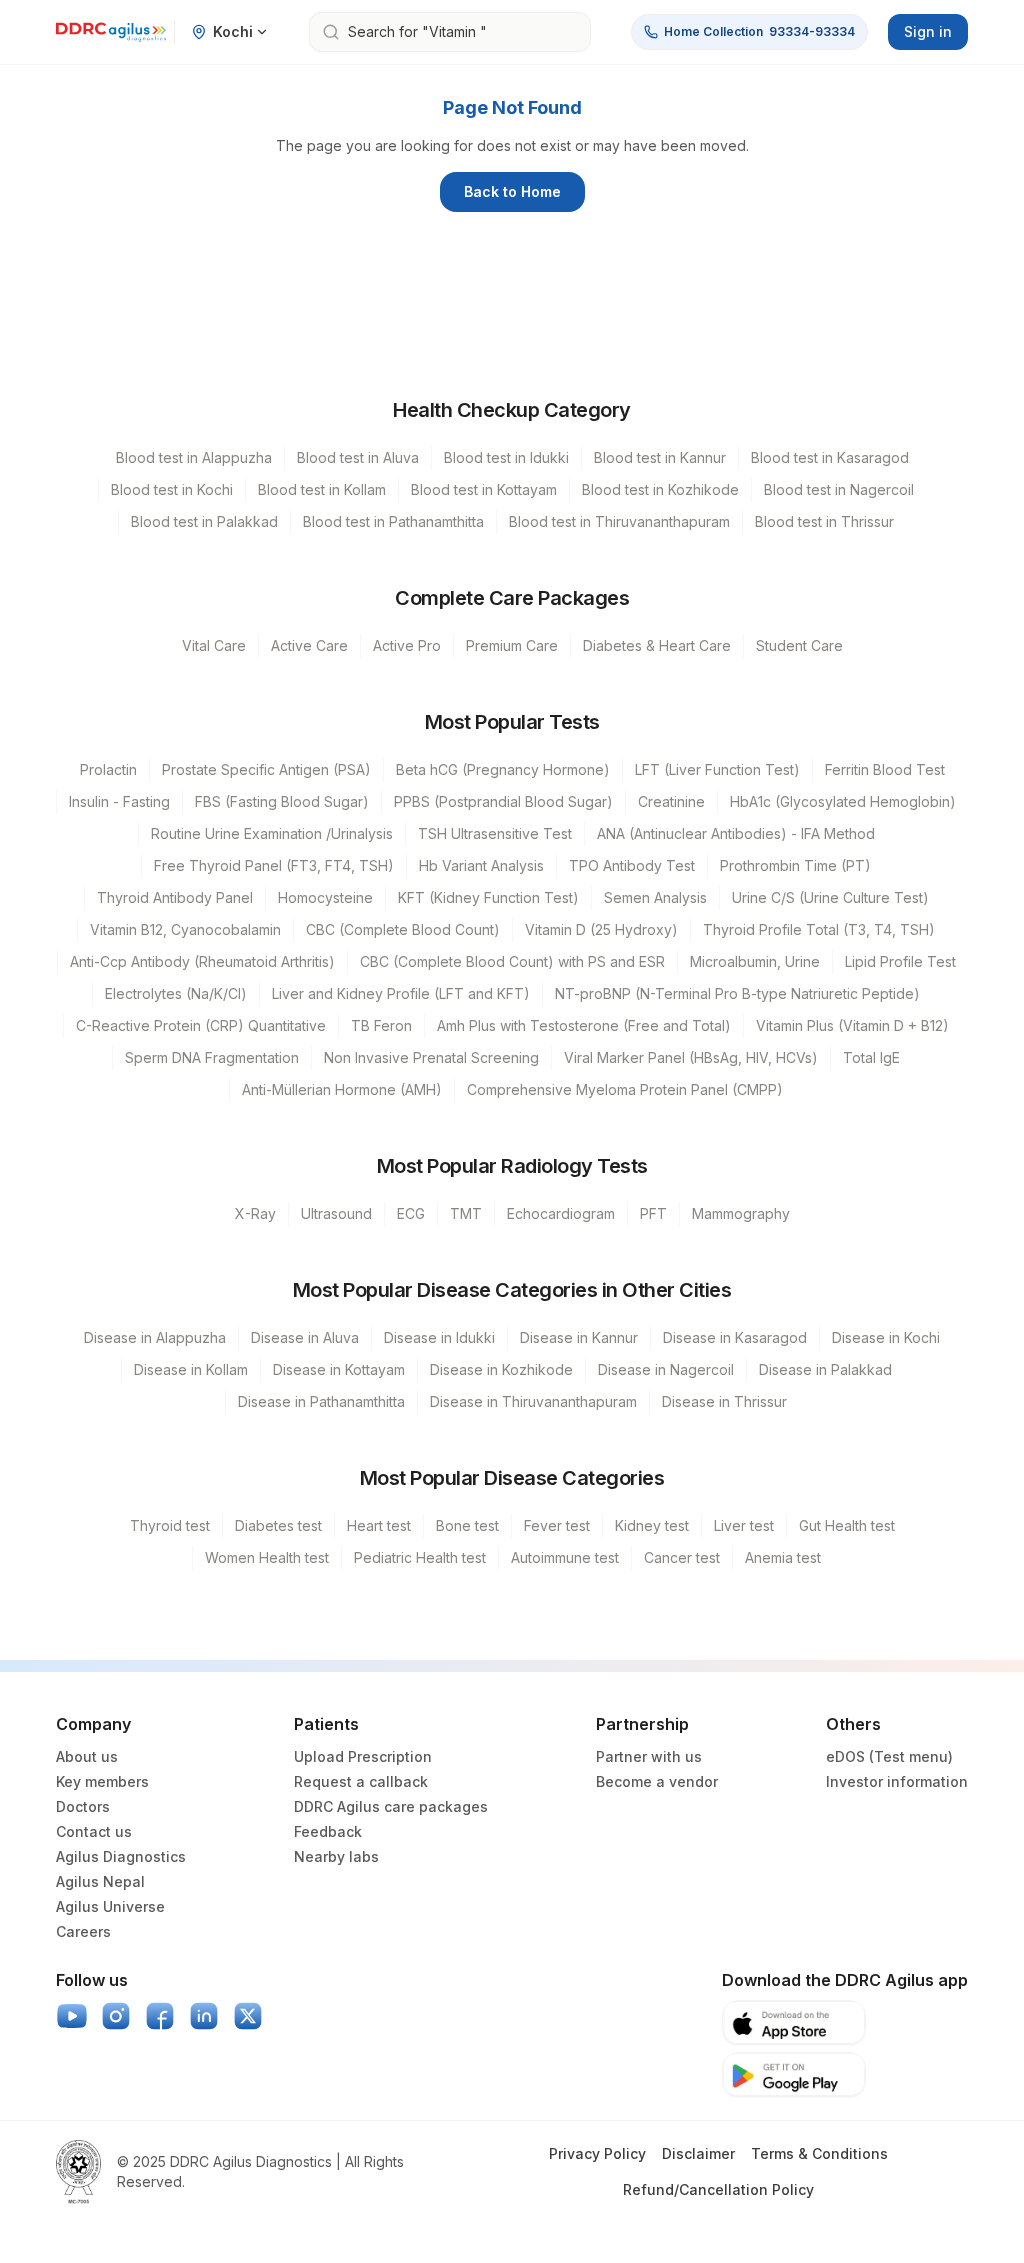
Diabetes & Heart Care (657, 645)
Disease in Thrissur (724, 1401)
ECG (411, 1213)
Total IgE (871, 1057)
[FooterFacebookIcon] (160, 2016)
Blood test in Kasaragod (830, 457)
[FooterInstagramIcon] (116, 2016)
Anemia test (783, 1557)
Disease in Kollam (191, 1369)
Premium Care (512, 645)
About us (87, 1756)
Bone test (467, 1525)
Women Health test (267, 1557)
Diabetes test (278, 1525)
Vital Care (214, 645)
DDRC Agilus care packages (391, 1806)
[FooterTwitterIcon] (248, 2016)
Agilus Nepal (100, 1881)
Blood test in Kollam (322, 489)
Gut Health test (847, 1525)
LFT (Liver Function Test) (717, 769)
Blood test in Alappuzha (194, 457)
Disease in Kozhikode (501, 1369)
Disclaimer (698, 2153)
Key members (102, 1781)
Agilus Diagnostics (121, 1856)
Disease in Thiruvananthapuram (533, 1401)
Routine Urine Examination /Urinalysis (272, 833)
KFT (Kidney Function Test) (488, 897)
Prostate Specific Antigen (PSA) (266, 769)
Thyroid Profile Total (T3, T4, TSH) (819, 929)
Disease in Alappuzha (155, 1337)
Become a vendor (657, 1781)
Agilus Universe (110, 1906)
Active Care (309, 645)
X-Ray (255, 1213)
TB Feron (381, 1025)
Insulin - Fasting (119, 801)
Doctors (83, 1806)
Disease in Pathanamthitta (321, 1401)
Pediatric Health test (420, 1557)
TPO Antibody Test (632, 865)
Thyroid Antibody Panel (175, 897)
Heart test (379, 1525)
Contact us (94, 1831)
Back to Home (512, 191)
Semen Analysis (655, 897)
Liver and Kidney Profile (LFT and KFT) (401, 993)
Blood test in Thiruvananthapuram (619, 521)
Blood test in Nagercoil (839, 489)
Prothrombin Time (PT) (795, 865)
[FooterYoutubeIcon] (72, 2016)
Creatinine (671, 801)
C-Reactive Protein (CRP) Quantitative (201, 1025)
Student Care (799, 645)
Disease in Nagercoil (666, 1369)
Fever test (557, 1525)
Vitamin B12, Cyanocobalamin (185, 929)
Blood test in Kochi (172, 489)
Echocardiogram (561, 1213)
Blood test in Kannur (660, 457)
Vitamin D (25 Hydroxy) (601, 929)
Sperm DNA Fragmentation (212, 1057)
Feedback (328, 1831)
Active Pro (407, 645)
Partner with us (649, 1756)
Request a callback (361, 1781)
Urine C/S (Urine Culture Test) (830, 897)
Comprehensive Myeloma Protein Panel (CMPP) (625, 1089)
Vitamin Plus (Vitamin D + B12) (852, 1025)
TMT (466, 1213)
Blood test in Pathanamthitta (393, 521)
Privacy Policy (597, 2153)
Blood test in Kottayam (484, 489)
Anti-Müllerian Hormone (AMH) (342, 1089)
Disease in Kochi (886, 1337)
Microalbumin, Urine (755, 961)
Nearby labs (336, 1856)
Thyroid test (170, 1525)
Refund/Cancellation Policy (718, 2189)
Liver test (744, 1525)
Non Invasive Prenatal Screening (431, 1057)
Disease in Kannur (579, 1337)
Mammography (741, 1213)
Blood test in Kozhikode (660, 489)
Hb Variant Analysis (481, 865)
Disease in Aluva (305, 1337)
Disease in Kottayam (339, 1369)
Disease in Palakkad (825, 1369)
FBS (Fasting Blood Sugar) (282, 801)
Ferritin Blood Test (885, 769)
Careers (83, 1931)
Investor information (897, 1781)
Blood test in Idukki (506, 457)
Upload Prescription (363, 1756)
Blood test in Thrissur (824, 521)
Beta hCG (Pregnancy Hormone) (503, 769)
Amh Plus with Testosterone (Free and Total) (584, 1025)
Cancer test (682, 1557)
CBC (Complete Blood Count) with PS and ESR (512, 961)
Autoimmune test (565, 1557)
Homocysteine (325, 897)
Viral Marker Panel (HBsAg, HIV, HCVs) (691, 1057)
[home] (111, 32)
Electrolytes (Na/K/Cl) (176, 993)
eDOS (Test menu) (889, 1756)
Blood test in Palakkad (204, 521)
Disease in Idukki (439, 1337)
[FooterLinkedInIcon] (204, 2016)
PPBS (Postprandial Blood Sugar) (503, 801)
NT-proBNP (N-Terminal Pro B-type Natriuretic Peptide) (737, 993)
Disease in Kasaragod (735, 1337)
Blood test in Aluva (358, 457)
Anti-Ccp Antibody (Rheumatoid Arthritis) (202, 961)
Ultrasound (336, 1213)
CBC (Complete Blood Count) (403, 929)
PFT (653, 1213)
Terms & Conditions (819, 2153)
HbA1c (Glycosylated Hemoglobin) (843, 801)
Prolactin (108, 769)
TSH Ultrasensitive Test (495, 833)
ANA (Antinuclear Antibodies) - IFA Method (736, 833)
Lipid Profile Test (900, 961)
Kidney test (652, 1525)
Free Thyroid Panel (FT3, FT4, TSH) (274, 865)
